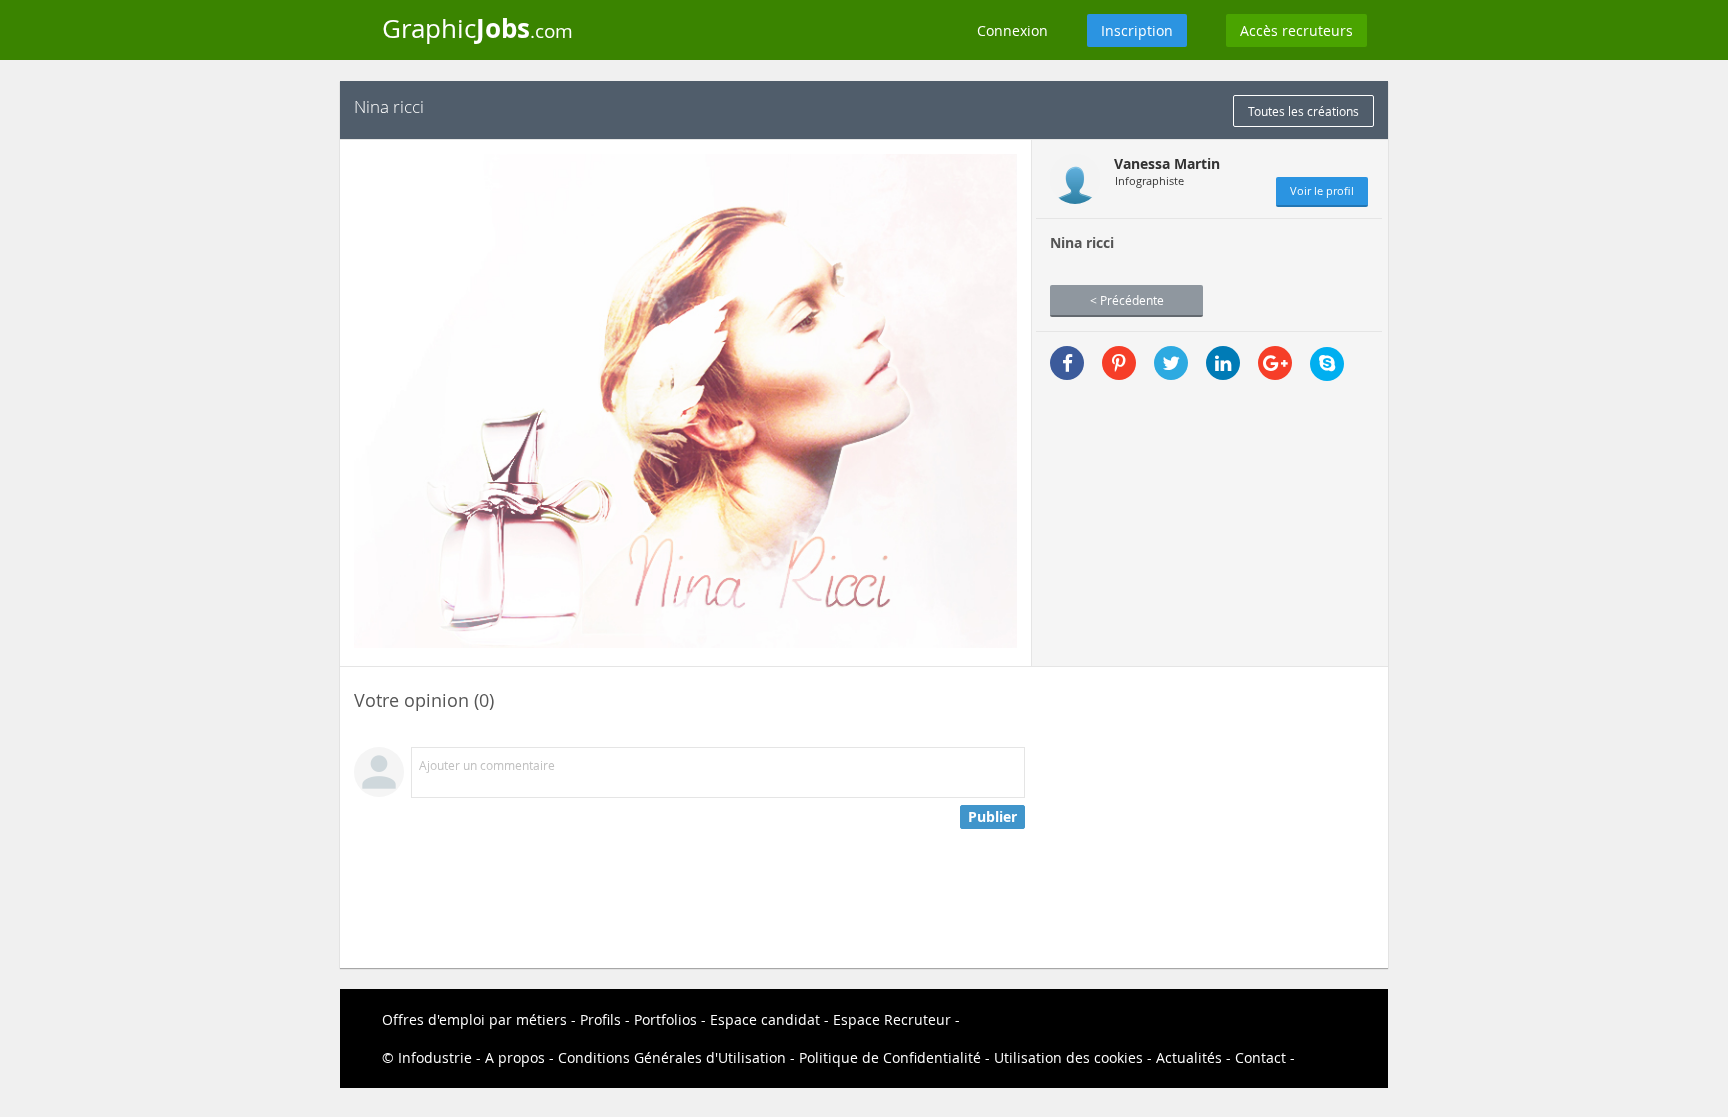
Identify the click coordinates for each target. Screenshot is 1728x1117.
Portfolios (665, 1019)
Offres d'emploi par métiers (474, 1019)
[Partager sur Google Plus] (1275, 363)
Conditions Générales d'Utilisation (672, 1057)
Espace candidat (765, 1019)
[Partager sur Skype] (1327, 364)
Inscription (1137, 30)
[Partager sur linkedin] (1223, 363)
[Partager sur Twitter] (1171, 363)
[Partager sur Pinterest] (1119, 363)
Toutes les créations (1303, 111)
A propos (515, 1057)
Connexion (1012, 30)
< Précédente (1127, 300)
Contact (1260, 1057)
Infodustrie (435, 1057)
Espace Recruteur (892, 1019)
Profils (600, 1019)
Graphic (477, 28)
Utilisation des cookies (1068, 1057)
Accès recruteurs (1296, 30)
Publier (992, 816)
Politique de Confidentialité (890, 1057)
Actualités (1189, 1057)
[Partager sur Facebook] (1067, 363)
